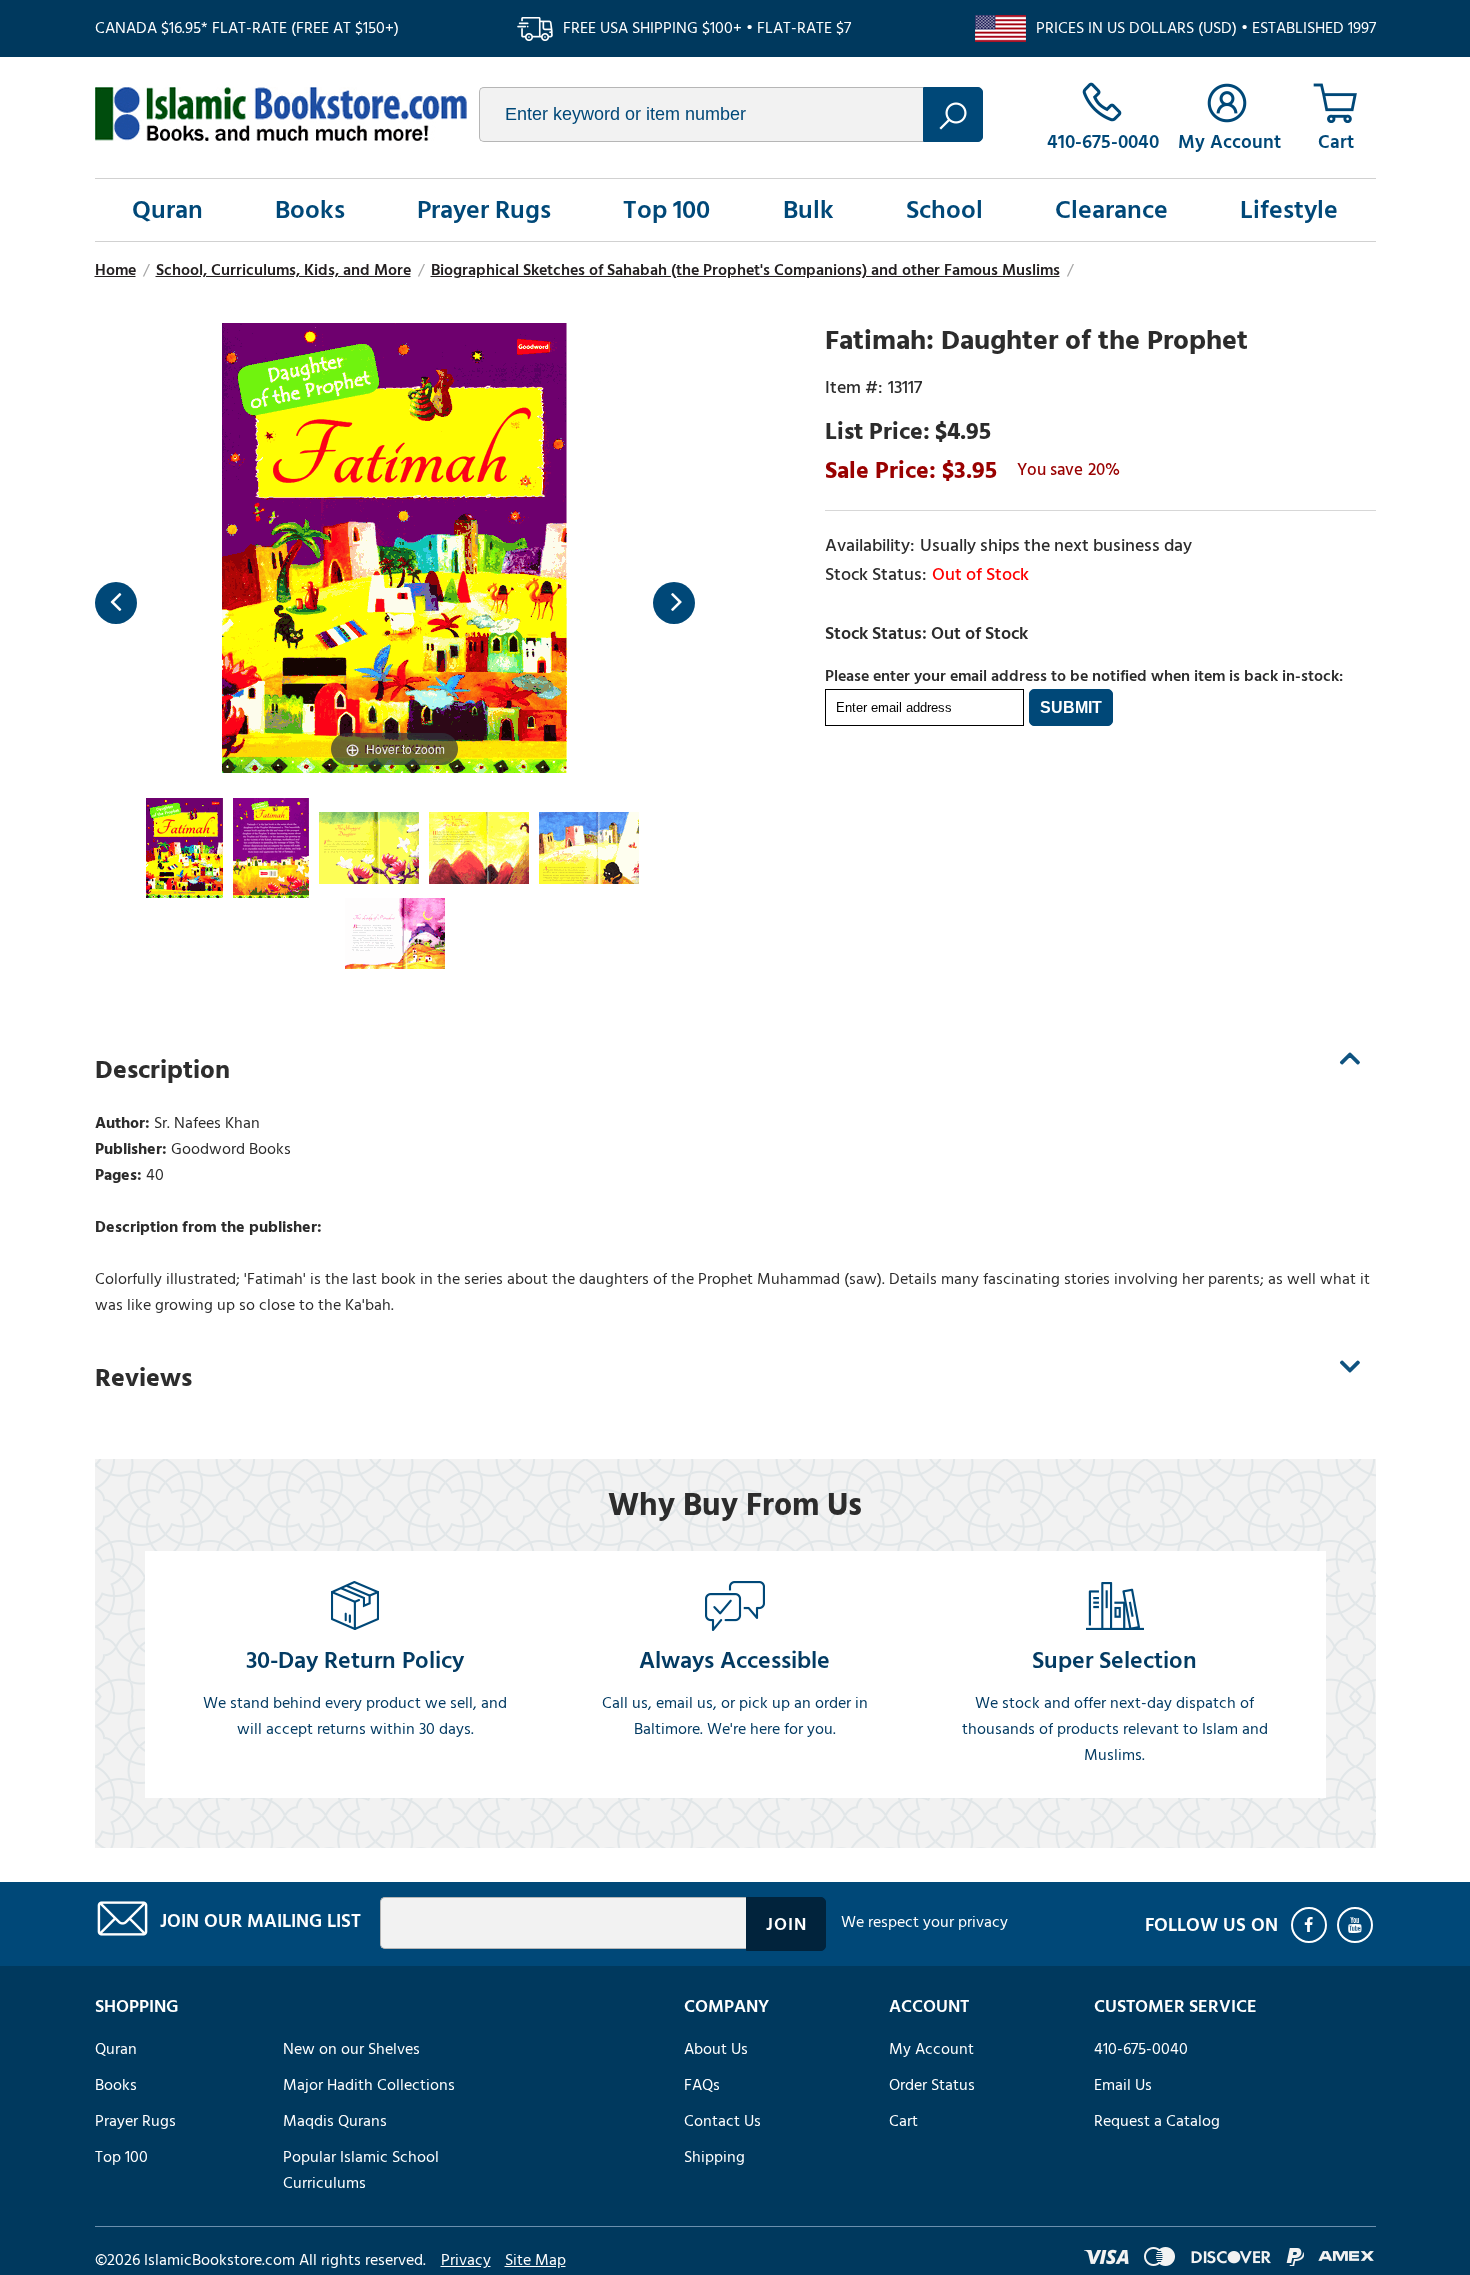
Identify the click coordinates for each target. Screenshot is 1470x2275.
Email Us (1123, 2085)
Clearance (1111, 210)
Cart (903, 2121)
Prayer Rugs (484, 210)
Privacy (466, 2260)
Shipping (714, 2157)
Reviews (143, 1378)
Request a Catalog (1157, 2121)
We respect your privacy (924, 1922)
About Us (716, 2049)
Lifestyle (1289, 210)
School (944, 210)
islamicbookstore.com (281, 114)
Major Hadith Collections (369, 2085)
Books (310, 210)
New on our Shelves (351, 2049)
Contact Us (722, 2121)
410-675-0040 (1141, 2049)
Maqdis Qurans (335, 2121)
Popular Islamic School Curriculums (361, 2170)
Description (162, 1070)
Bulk (808, 210)
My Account (931, 2049)
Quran (167, 210)
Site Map (535, 2260)
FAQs (702, 2085)
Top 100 (666, 210)
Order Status (932, 2085)
